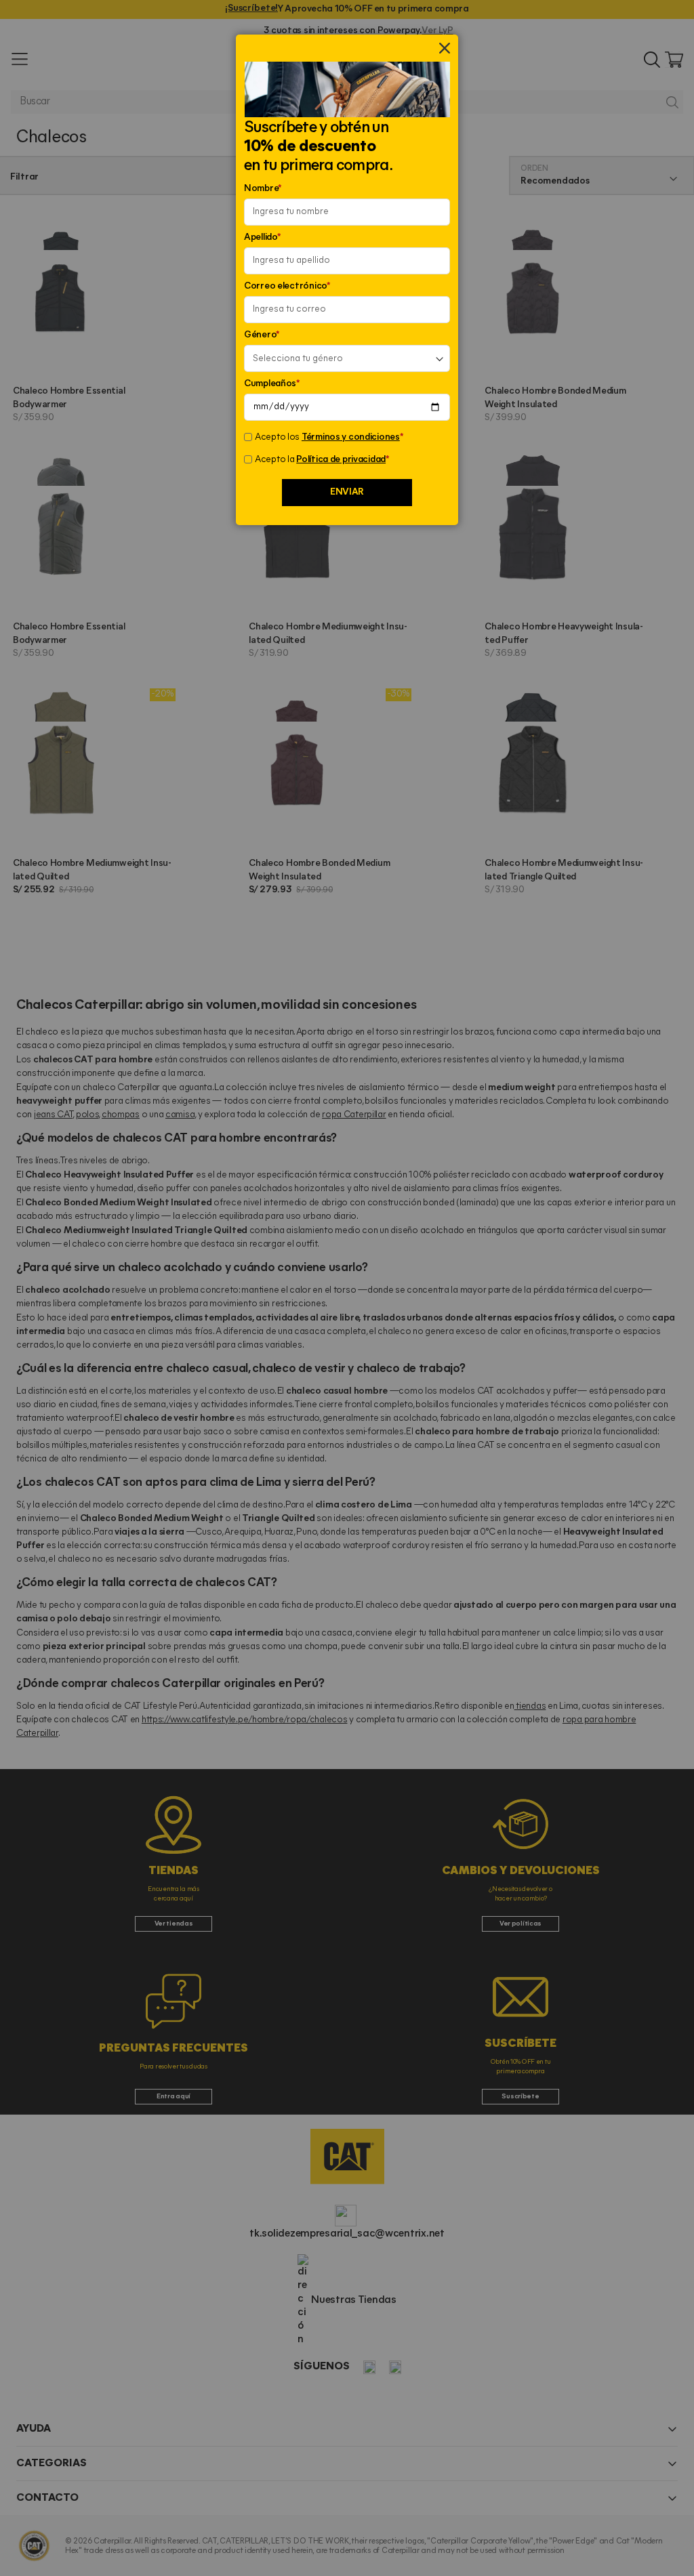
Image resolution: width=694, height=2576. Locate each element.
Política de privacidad (341, 460)
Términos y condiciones (351, 437)
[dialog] (347, 1288)
